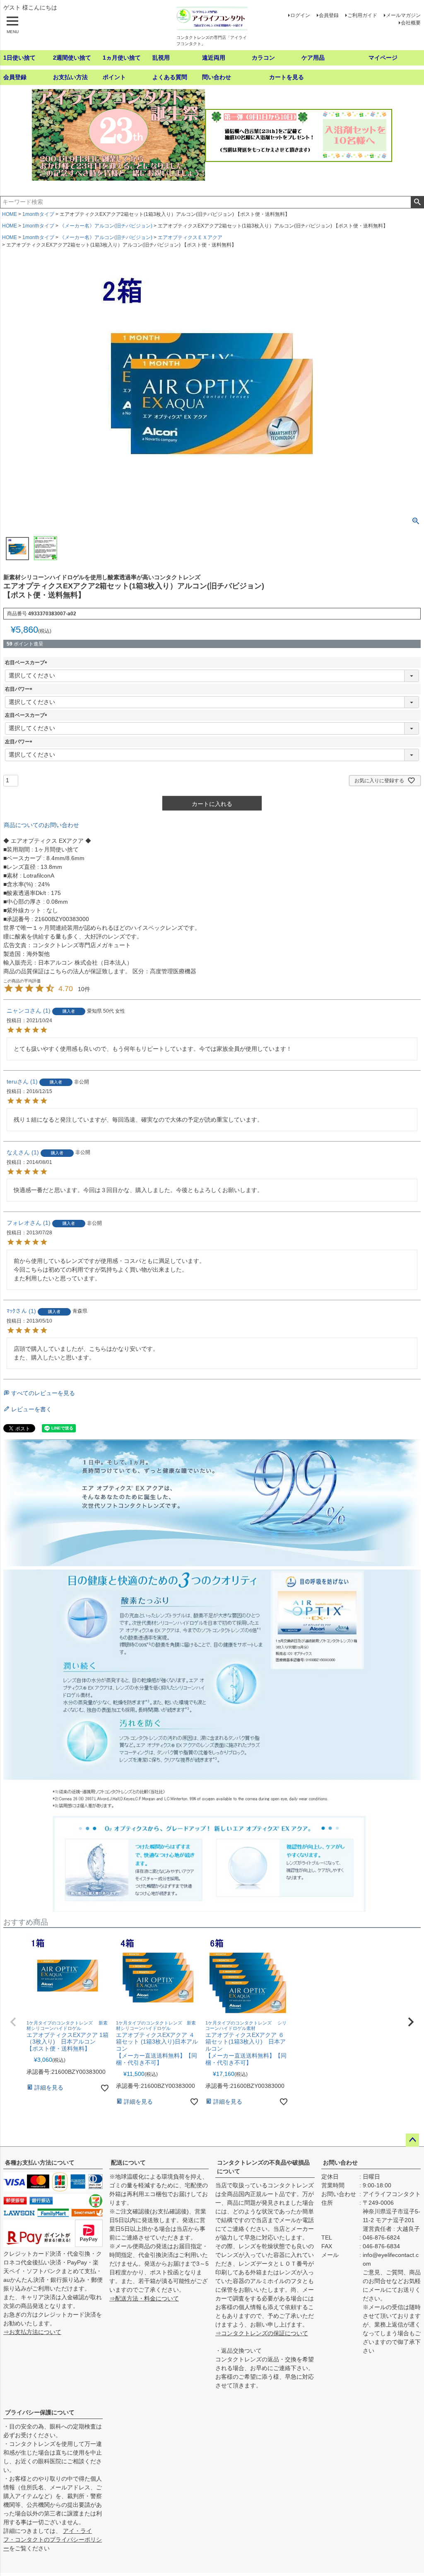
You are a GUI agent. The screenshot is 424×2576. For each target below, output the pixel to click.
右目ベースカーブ (27, 663)
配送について (128, 2162)
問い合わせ (217, 77)
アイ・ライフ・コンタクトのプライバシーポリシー (53, 2540)
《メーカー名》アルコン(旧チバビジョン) (106, 226)
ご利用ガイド (362, 15)
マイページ (383, 58)
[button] (13, 2022)
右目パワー (20, 689)
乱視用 (161, 58)
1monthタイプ (38, 214)
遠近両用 (214, 58)
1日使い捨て (19, 58)
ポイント (114, 77)
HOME (10, 214)
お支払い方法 (70, 77)
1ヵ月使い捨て (122, 58)
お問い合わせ (340, 2162)
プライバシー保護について (40, 2412)
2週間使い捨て (72, 58)
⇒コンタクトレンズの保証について (262, 2333)
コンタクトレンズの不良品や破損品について (263, 2167)
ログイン (300, 15)
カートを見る (287, 77)
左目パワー (20, 742)
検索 (417, 202)
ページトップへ (412, 2140)
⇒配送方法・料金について (144, 2298)
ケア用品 (313, 58)
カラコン (263, 58)
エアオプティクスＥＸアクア (190, 237)
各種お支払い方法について (40, 2162)
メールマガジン (403, 15)
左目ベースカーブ (27, 715)
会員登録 (329, 15)
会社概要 (411, 23)
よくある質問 (170, 77)
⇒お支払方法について (32, 2332)
